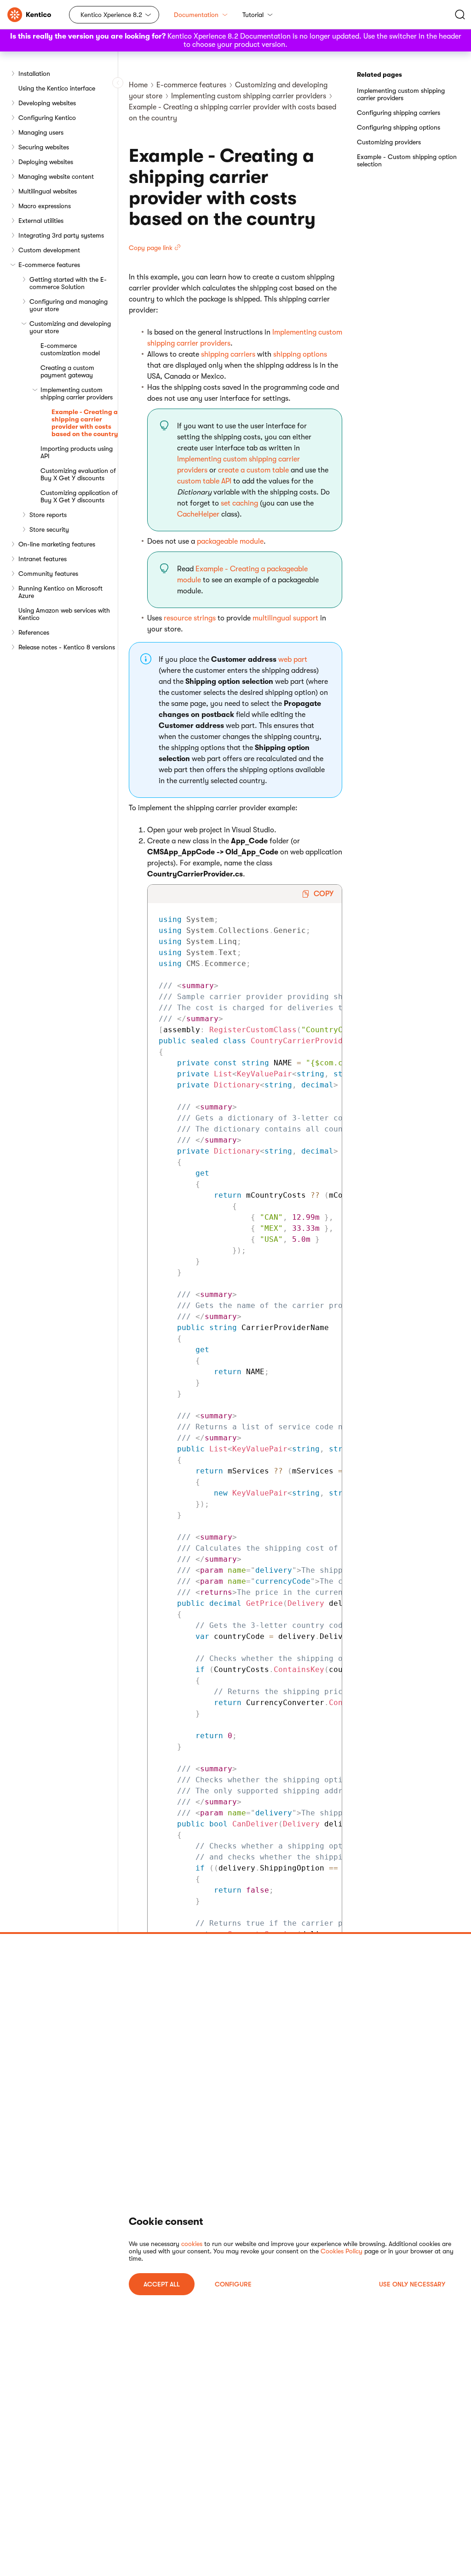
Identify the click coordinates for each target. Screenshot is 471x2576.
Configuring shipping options (399, 127)
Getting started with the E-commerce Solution (68, 283)
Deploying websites (46, 162)
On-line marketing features (57, 544)
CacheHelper (198, 514)
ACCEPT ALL (162, 2284)
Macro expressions (45, 206)
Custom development (49, 250)
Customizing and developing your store (70, 327)
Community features (48, 574)
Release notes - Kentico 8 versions (67, 647)
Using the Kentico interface (57, 88)
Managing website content (56, 176)
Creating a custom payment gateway (67, 371)
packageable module (230, 541)
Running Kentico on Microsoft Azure (60, 592)
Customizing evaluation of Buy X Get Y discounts (78, 474)
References (34, 632)
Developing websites (47, 103)
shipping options (300, 354)
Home (138, 85)
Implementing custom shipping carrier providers (77, 393)
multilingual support (285, 618)
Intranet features (43, 559)
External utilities (41, 221)
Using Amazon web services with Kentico (64, 614)
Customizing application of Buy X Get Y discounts (79, 496)
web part (293, 660)
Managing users (41, 132)
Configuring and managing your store (69, 305)
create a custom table (253, 470)
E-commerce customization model (70, 349)
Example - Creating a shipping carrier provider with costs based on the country (85, 423)
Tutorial (253, 15)
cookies (192, 2244)
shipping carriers (228, 354)
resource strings (190, 618)
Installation (34, 74)
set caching (239, 503)
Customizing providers (389, 142)
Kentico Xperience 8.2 (111, 15)
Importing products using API (77, 452)
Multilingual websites (48, 191)
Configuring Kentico (47, 118)
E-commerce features (49, 265)
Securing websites (44, 147)
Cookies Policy (342, 2251)
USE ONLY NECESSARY (412, 2284)
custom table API (204, 481)
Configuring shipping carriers (399, 113)
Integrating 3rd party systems (61, 235)
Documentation (196, 15)
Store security (49, 529)
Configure (233, 2284)
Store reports (48, 515)
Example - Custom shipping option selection (407, 160)
